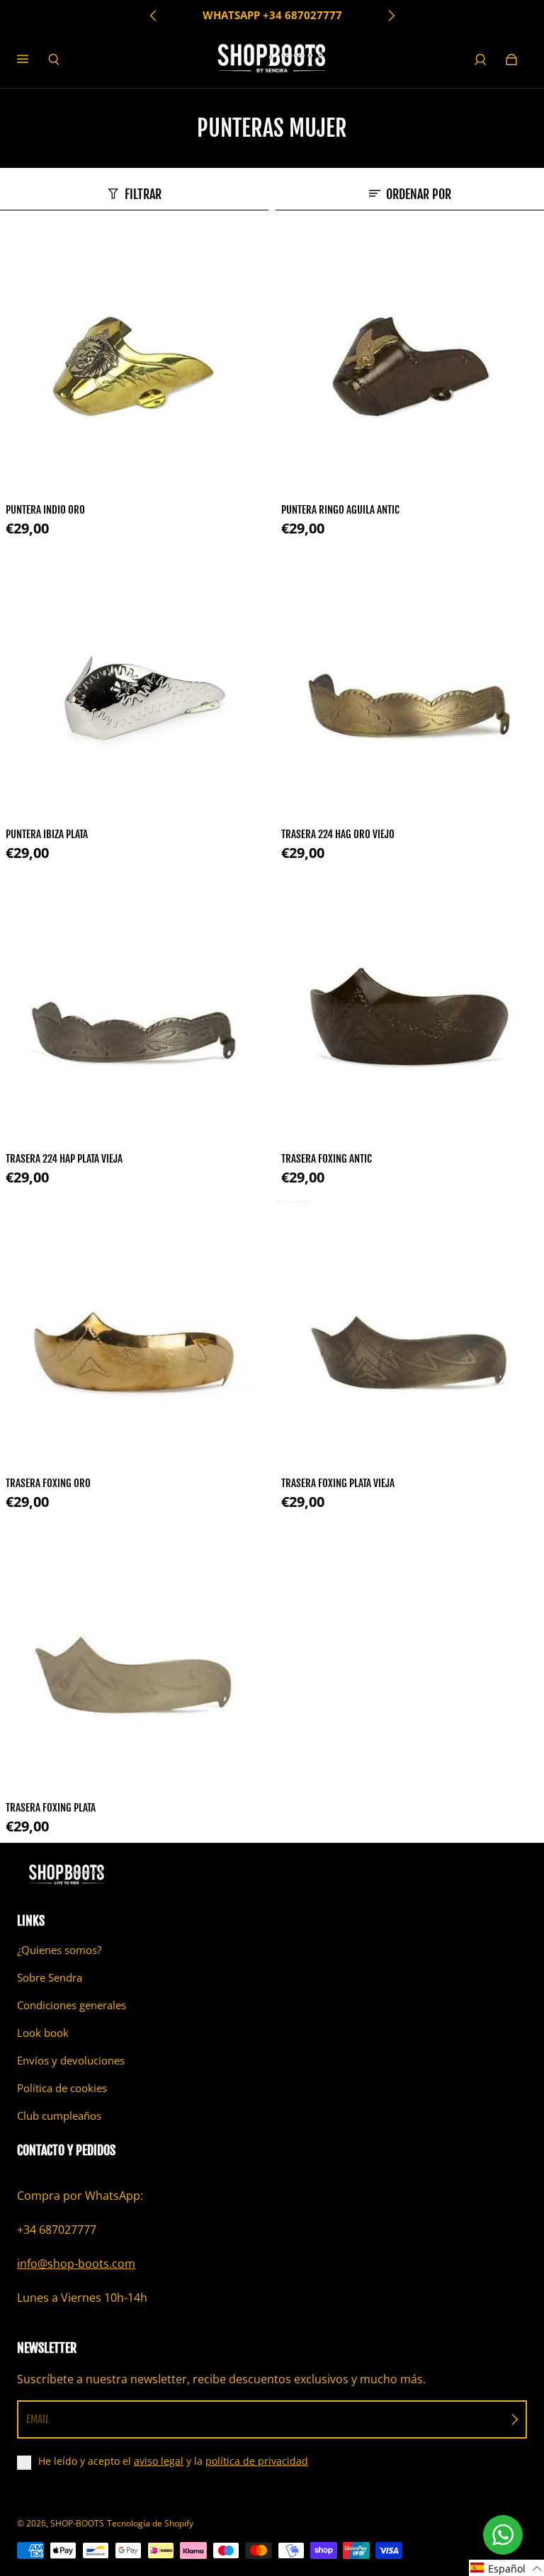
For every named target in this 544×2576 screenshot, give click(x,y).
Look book (43, 2033)
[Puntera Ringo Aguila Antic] (410, 362)
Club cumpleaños (59, 2116)
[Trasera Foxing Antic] (410, 1011)
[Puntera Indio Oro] (134, 362)
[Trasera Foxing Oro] (134, 1335)
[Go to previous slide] (154, 16)
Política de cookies (62, 2088)
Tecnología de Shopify (150, 2523)
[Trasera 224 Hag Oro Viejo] (410, 686)
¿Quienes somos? (59, 1950)
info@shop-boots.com (76, 2264)
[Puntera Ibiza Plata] (134, 686)
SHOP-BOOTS (77, 2523)
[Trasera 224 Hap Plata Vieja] (134, 1011)
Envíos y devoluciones (71, 2061)
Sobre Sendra (50, 1978)
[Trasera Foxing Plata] (134, 1660)
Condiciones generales (72, 2005)
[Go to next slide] (391, 16)
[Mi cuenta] (480, 60)
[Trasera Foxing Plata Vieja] (410, 1335)
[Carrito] (511, 60)
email (38, 2419)
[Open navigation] (33, 60)
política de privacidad (257, 2461)
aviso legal (159, 2461)
